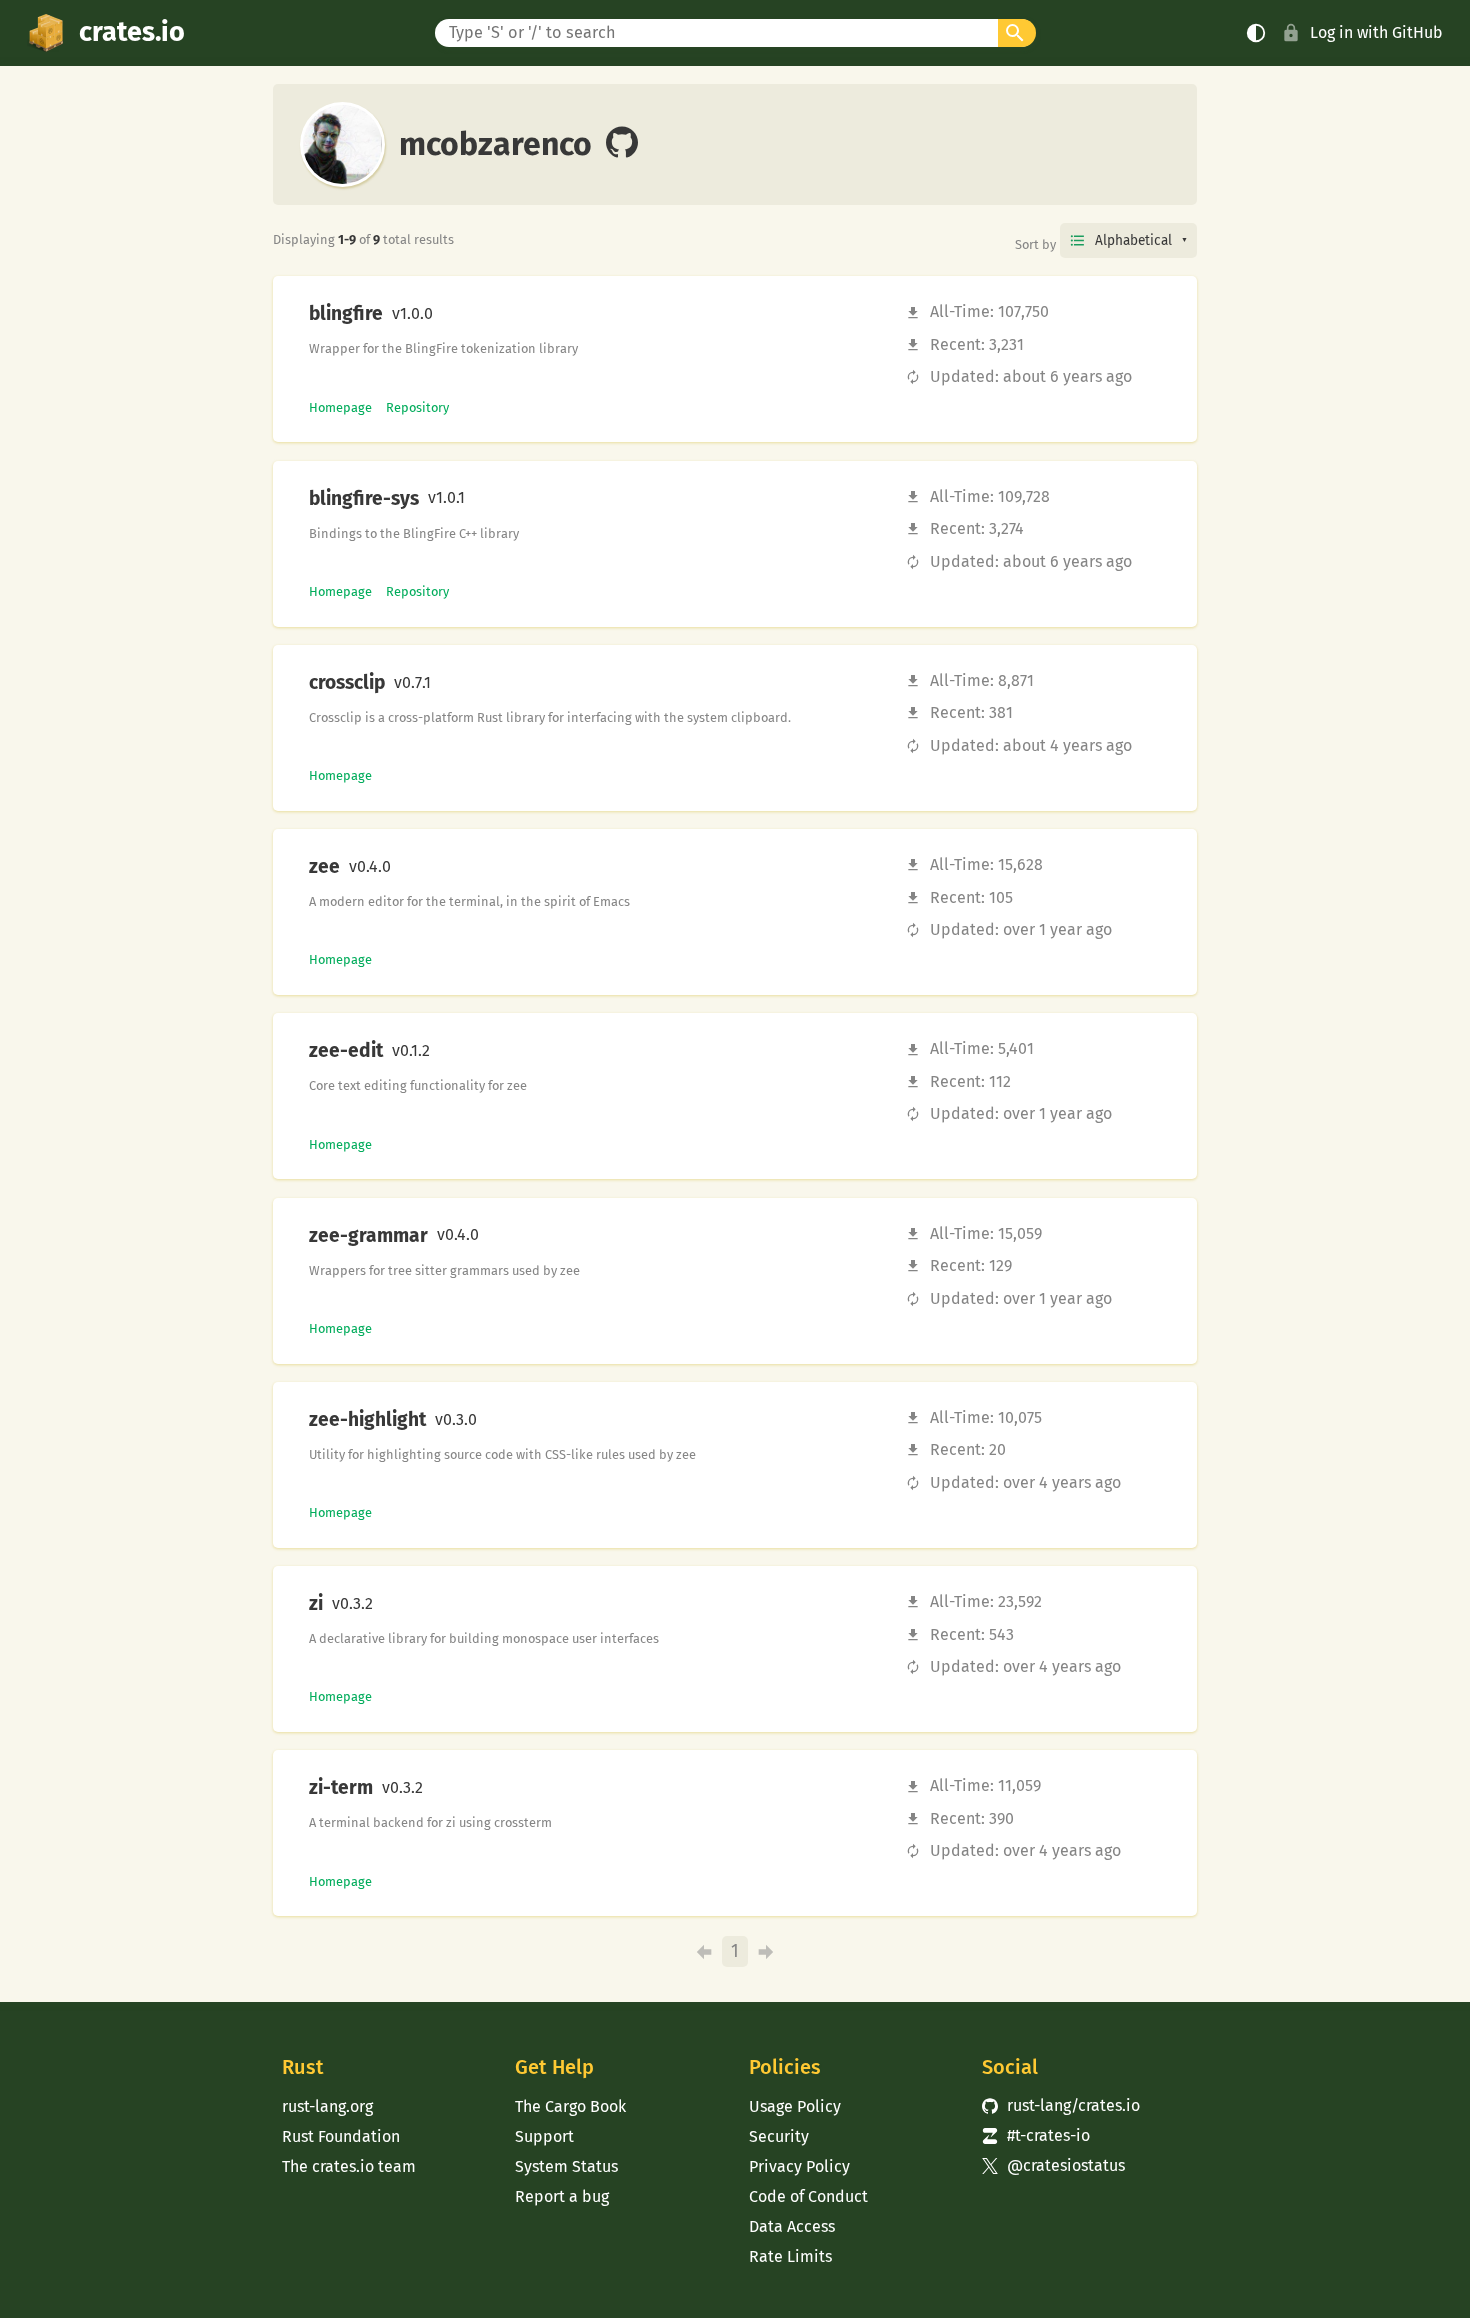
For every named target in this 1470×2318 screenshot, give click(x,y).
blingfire (346, 314)
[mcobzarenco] (622, 144)
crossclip (347, 683)
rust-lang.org (327, 2106)
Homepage (340, 407)
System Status (566, 2166)
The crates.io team (349, 2166)
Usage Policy (795, 2106)
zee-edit (346, 1051)
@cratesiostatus (1053, 2165)
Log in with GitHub (1376, 32)
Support (544, 2136)
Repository (417, 407)
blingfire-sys (364, 499)
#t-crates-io (1036, 2135)
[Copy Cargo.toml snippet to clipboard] (450, 314)
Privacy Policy (799, 2166)
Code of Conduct (808, 2196)
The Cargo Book (570, 2106)
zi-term (341, 1788)
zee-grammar (368, 1236)
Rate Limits (790, 2256)
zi (316, 1604)
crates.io (132, 32)
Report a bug (562, 2196)
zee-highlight (367, 1420)
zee (324, 867)
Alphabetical (1133, 240)
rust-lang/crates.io (1061, 2105)
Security (779, 2136)
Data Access (792, 2226)
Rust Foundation (341, 2136)
